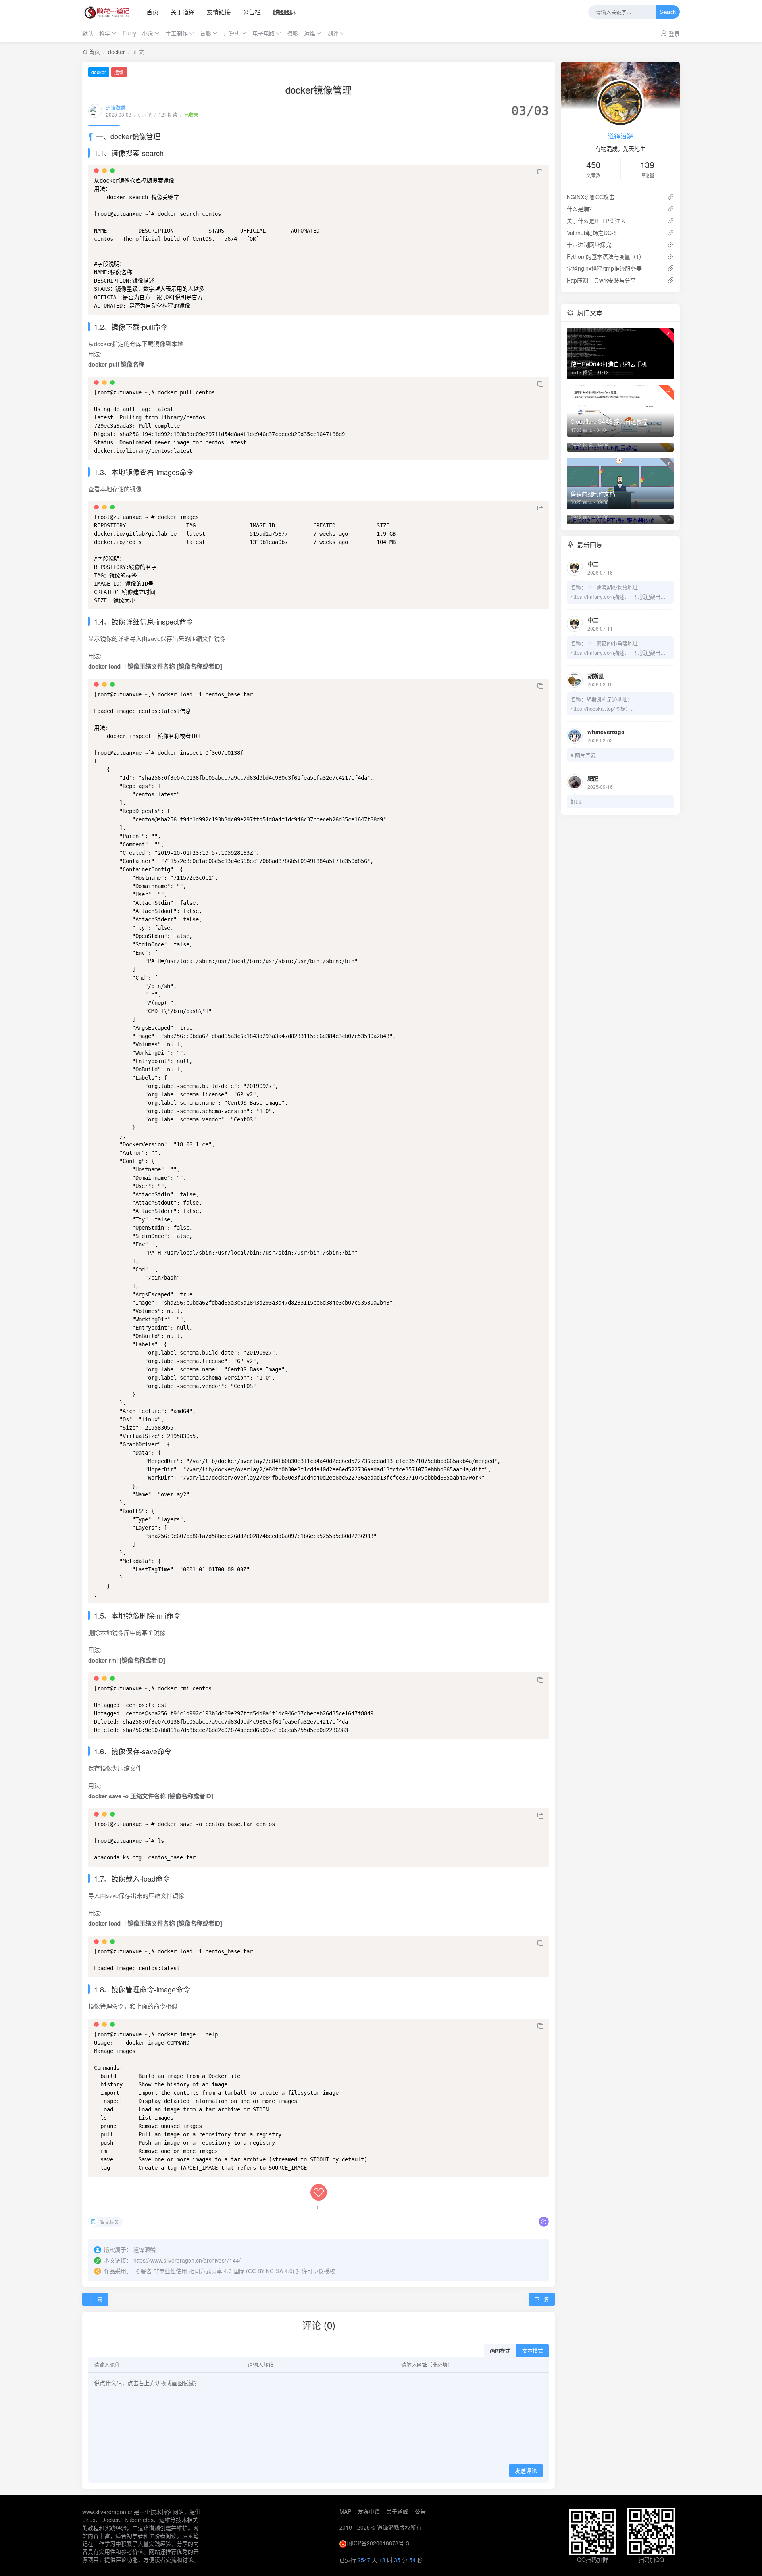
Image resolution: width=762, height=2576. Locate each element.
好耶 (576, 801)
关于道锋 (183, 12)
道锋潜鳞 (115, 107)
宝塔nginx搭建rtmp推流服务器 (604, 268)
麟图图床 (285, 12)
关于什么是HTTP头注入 (596, 221)
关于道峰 (397, 2511)
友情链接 (219, 12)
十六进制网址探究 (589, 244)
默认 (88, 33)
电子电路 (264, 33)
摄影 (292, 33)
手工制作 (177, 33)
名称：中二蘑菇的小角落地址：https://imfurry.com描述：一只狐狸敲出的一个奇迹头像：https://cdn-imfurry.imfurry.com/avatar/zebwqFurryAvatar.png (620, 648)
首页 (152, 12)
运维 (310, 33)
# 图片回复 (583, 755)
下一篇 (542, 2299)
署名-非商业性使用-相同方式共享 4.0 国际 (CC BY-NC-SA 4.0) (217, 2271)
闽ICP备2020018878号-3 (378, 2543)
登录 (674, 33)
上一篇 (95, 2299)
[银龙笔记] (110, 12)
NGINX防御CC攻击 (591, 197)
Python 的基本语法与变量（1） (606, 256)
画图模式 (500, 2351)
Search (668, 12)
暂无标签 (110, 2222)
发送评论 (526, 2471)
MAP (345, 2511)
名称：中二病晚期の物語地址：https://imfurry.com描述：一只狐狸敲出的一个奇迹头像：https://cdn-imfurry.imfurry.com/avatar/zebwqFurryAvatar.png (620, 592)
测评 (333, 33)
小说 (148, 33)
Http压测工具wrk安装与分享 (601, 280)
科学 (105, 33)
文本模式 (533, 2351)
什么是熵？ (581, 209)
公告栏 (252, 12)
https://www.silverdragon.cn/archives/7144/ (187, 2260)
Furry (129, 33)
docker (116, 52)
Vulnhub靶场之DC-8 (592, 233)
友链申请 (369, 2511)
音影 (206, 33)
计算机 (232, 33)
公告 (420, 2511)
